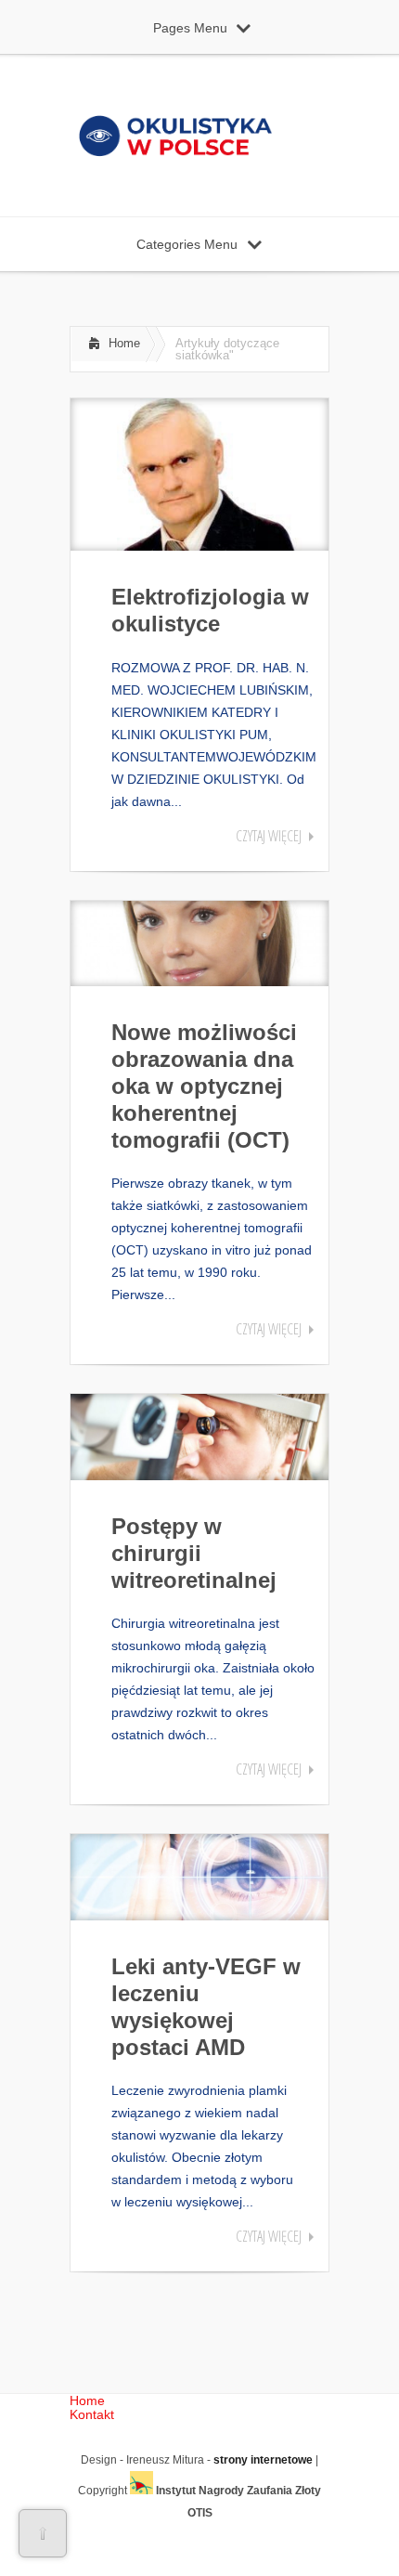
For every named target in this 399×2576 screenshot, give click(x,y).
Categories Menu (187, 244)
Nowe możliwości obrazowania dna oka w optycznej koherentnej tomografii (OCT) (204, 1086)
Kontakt (92, 2414)
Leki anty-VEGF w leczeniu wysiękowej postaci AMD (206, 2006)
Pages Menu (190, 28)
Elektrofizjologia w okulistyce (210, 610)
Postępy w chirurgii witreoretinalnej (194, 1553)
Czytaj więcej (269, 836)
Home (124, 343)
